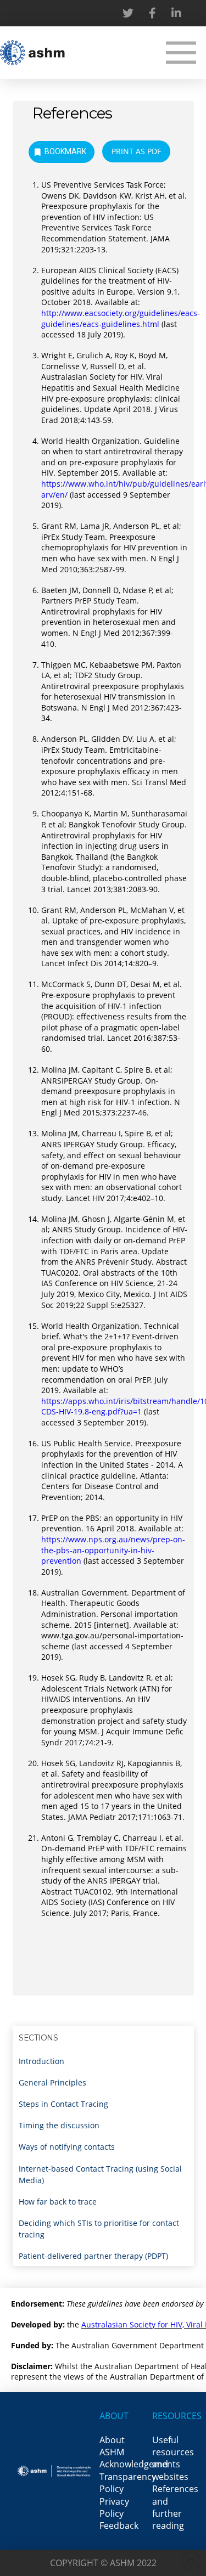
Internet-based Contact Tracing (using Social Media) (100, 2174)
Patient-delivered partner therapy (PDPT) (93, 2256)
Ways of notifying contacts (67, 2147)
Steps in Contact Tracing (63, 2104)
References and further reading (175, 2507)
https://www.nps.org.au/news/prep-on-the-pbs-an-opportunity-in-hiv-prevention (113, 1550)
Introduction (41, 2061)
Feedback (119, 2526)
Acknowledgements (140, 2464)
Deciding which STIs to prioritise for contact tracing (99, 2229)
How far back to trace (58, 2202)
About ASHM (112, 2446)
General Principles (52, 2082)
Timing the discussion (59, 2125)
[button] (181, 52)
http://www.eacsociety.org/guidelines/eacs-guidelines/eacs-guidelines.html (121, 319)
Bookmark (65, 151)
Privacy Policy (114, 2507)
